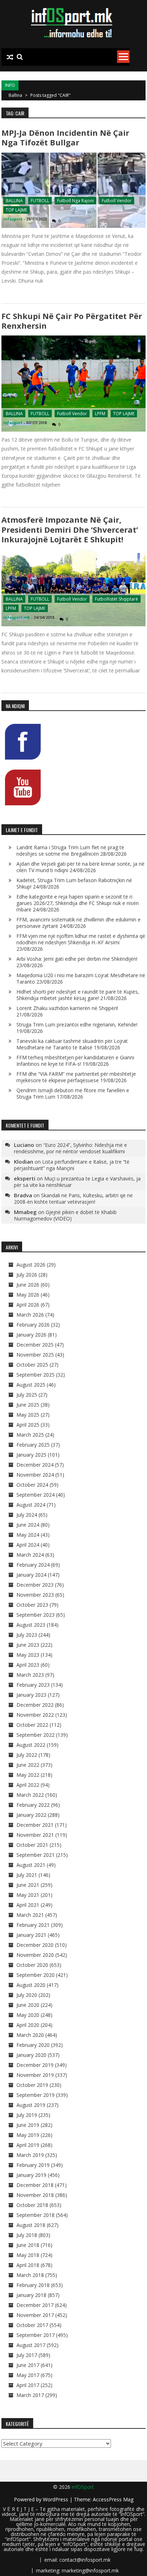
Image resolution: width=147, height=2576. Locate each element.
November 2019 (35, 2075)
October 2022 (32, 1725)
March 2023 (30, 1675)
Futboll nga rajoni (75, 201)
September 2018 (36, 2215)
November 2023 (35, 1595)
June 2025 (28, 1405)
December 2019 (35, 2065)
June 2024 (28, 1525)
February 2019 (33, 2165)
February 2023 (33, 1685)
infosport (13, 219)
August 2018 (31, 2225)
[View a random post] (10, 57)
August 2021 (31, 1865)
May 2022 (28, 1775)
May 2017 (28, 2375)
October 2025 (32, 1365)
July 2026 (27, 1275)
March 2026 (30, 1315)
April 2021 (28, 1905)
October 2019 (32, 2085)
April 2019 (28, 2145)
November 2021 (35, 1835)
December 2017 (35, 2305)
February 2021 (33, 1925)
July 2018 (27, 2235)
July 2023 (27, 1635)
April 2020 (28, 2025)
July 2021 (27, 1875)
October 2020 (32, 1965)
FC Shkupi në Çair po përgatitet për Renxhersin (72, 321)
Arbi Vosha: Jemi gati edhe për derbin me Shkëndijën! (77, 959)
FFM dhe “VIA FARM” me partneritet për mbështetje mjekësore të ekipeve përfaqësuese (76, 1077)
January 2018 (31, 2295)
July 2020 (27, 1995)
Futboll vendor (117, 201)
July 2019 (27, 2115)
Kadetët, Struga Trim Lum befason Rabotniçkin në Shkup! (74, 883)
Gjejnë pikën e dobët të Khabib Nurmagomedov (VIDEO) (65, 1215)
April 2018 (28, 2265)
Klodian (24, 1162)
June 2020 (28, 2005)
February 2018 (33, 2285)
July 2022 (27, 1755)
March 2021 (30, 1915)
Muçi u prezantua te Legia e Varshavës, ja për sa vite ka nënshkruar (77, 1182)
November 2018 (35, 2195)
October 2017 (32, 2325)
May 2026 (28, 1295)
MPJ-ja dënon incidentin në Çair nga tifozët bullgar (65, 137)
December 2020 (35, 1945)
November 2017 (35, 2315)
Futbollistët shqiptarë (116, 599)
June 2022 (28, 1765)
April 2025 (28, 1425)
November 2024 (35, 1475)
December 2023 (35, 1585)
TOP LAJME (16, 210)
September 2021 (36, 1855)
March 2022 (30, 1795)
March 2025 (30, 1435)
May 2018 (28, 2255)
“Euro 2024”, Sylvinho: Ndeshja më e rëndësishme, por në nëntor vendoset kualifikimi (70, 1148)
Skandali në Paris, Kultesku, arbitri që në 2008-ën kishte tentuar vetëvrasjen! (73, 1199)
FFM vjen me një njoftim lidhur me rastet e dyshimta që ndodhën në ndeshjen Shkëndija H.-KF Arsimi (81, 939)
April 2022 (28, 1785)
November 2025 (35, 1355)
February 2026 (33, 1325)
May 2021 (28, 1895)
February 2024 (33, 1565)
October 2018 (32, 2205)
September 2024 (36, 1495)
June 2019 (28, 2125)
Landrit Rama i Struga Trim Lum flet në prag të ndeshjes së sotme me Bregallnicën (70, 851)
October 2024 (32, 1485)
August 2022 (31, 1745)
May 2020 (28, 2015)
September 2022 (36, 1735)
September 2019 (36, 2095)
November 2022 (35, 1715)
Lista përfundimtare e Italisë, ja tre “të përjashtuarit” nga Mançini (72, 1165)
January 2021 (31, 1935)
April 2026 (28, 1305)
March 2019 (30, 2155)
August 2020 (31, 1985)
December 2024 (35, 1465)
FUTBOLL (40, 201)
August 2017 (31, 2345)
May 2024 (28, 1535)
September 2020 (36, 1975)
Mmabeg (25, 1212)
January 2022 (31, 1815)
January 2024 (31, 1575)
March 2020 (30, 2035)
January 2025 (31, 1455)
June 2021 (28, 1885)
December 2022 (35, 1705)
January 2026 (31, 1335)
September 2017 (36, 2335)
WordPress (56, 2499)
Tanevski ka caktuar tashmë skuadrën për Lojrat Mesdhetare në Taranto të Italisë (72, 1044)
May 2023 (28, 1655)
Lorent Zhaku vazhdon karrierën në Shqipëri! (67, 1008)
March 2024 (30, 1555)
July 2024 (27, 1515)
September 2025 (36, 1375)
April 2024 (28, 1545)
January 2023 (31, 1695)
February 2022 (33, 1805)
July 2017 (27, 2355)
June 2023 (28, 1645)
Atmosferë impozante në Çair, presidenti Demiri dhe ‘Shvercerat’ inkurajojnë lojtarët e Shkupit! (70, 529)
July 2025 (27, 1395)
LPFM (100, 414)
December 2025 (35, 1345)
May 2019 (28, 2135)
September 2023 (36, 1615)
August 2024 (31, 1505)
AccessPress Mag (113, 2499)
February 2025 (33, 1445)
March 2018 (30, 2275)
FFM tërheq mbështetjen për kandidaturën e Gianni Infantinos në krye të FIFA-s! (75, 1061)
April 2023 (28, 1665)
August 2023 (31, 1625)
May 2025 (28, 1415)
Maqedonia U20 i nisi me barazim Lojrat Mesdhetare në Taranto (81, 978)
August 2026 (31, 1265)
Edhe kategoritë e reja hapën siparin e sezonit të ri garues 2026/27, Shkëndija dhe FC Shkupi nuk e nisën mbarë (78, 903)
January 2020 (31, 2055)
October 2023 (32, 1605)
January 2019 (31, 2175)
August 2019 (31, 2105)
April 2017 (28, 2385)
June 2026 (28, 1285)
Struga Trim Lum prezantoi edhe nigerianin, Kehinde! (77, 1025)
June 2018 (28, 2245)
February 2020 (33, 2045)
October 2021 (32, 1845)
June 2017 (28, 2365)
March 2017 (30, 2395)
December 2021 (35, 1825)
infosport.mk (17, 617)
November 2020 (35, 1955)
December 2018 (35, 2185)
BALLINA (14, 201)
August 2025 (31, 1385)
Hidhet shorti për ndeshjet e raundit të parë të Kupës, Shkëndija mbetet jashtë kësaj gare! (78, 995)
